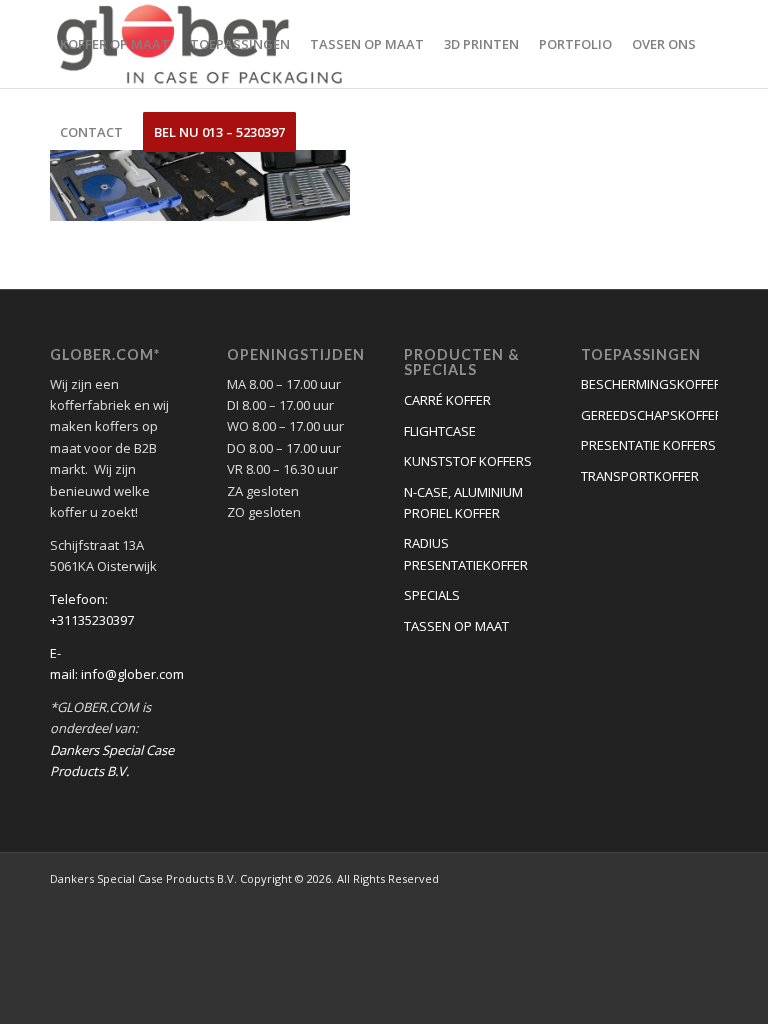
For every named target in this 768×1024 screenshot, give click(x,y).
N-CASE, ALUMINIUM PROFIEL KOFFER (463, 502)
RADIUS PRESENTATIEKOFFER (466, 553)
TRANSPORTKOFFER (640, 476)
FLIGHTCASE (440, 431)
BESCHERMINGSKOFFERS (649, 384)
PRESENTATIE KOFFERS (648, 445)
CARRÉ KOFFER (447, 400)
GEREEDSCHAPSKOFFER (649, 415)
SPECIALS (432, 595)
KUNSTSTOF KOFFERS (468, 461)
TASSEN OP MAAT (456, 626)
